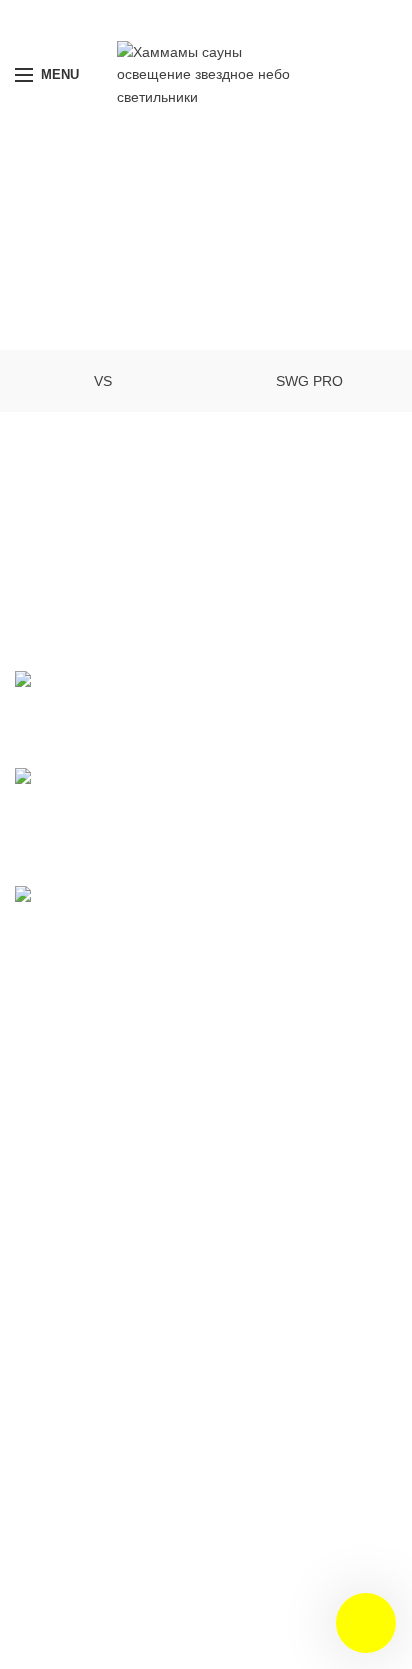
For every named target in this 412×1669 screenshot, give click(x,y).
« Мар (35, 1560)
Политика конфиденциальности (141, 1046)
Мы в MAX (206, 18)
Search (370, 1194)
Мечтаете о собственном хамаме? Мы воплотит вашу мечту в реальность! (305, 796)
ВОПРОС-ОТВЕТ (84, 1086)
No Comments (319, 728)
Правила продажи (89, 1006)
